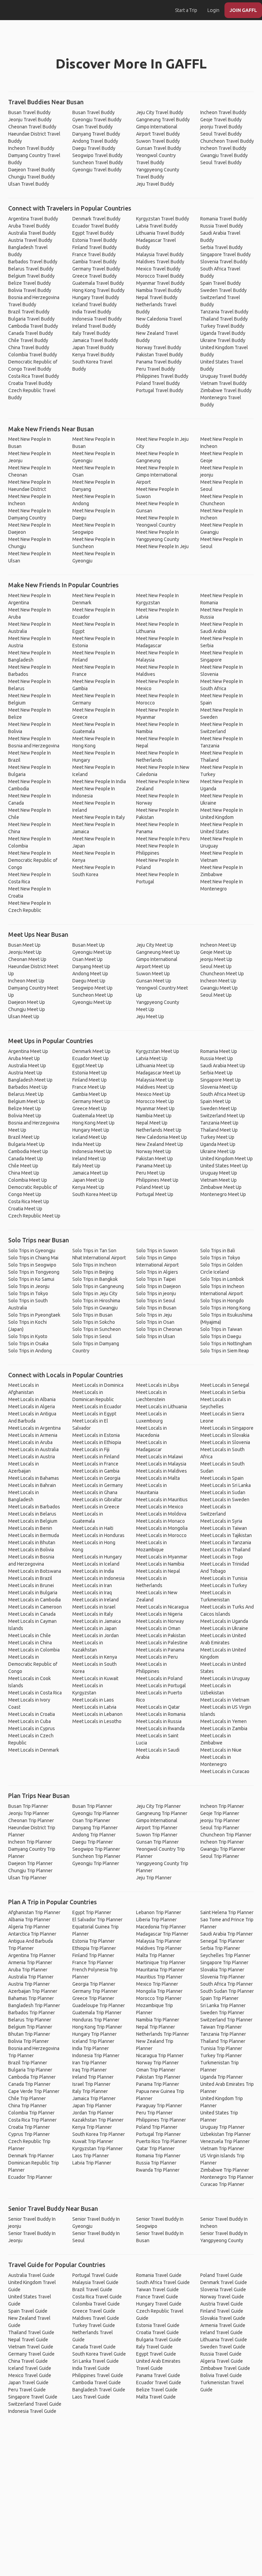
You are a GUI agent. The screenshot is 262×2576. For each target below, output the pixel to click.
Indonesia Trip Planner (96, 2055)
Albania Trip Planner (29, 1920)
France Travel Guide (157, 2297)
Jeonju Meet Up (25, 952)
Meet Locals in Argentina (34, 1428)
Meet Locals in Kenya (95, 1657)
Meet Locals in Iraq (92, 1593)
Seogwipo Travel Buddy (97, 155)
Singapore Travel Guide (33, 2397)
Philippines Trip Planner (161, 2120)
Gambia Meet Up (90, 1094)
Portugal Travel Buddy (160, 390)
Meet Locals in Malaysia (161, 1464)
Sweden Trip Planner (222, 2013)
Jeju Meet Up (150, 1017)
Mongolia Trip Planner (159, 1991)
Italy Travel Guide (154, 2347)
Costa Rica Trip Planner (32, 2120)
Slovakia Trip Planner (222, 1970)
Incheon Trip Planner (30, 1842)
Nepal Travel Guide (28, 2340)
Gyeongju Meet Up (92, 952)
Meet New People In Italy (99, 817)
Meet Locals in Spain (222, 1478)
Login (213, 10)
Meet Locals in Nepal (158, 1571)
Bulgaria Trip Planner (30, 2070)
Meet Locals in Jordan (96, 1635)
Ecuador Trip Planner (30, 2177)
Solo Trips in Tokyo (28, 1293)
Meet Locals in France (95, 1464)
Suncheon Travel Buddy (98, 162)
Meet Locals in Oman (158, 1628)
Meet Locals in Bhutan (32, 1542)
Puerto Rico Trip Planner (162, 2141)
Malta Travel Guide (156, 2397)
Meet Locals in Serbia (223, 1392)
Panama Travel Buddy (159, 362)
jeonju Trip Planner (220, 1820)
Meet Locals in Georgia (96, 1478)
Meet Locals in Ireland (96, 1600)
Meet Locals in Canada (32, 1614)
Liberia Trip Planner (156, 1920)
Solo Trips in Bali (218, 1251)
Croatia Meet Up (25, 1209)
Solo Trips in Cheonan (159, 1329)
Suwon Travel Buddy (158, 141)
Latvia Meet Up (152, 1058)
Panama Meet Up (154, 1166)
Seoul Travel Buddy (221, 134)
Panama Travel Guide (158, 2375)
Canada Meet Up (26, 1159)
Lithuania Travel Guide (224, 2340)
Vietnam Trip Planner (222, 2148)
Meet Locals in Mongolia (162, 1528)
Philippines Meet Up (157, 1180)
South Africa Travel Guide (163, 2282)
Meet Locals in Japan (94, 1628)
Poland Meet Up (153, 1187)
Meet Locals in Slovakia (225, 1435)
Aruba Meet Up (24, 1058)
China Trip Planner (27, 2106)
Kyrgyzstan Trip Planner (98, 2148)
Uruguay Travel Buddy (224, 376)
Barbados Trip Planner (32, 2013)
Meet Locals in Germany (98, 1485)
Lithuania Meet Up (155, 1066)
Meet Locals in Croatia (32, 1714)
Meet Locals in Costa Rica (35, 1693)
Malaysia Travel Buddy (160, 254)
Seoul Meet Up (216, 966)
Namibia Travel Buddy (159, 290)
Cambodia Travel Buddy (33, 326)
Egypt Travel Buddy (93, 233)
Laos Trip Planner (91, 2156)
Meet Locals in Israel (94, 1607)
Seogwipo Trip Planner (96, 1849)
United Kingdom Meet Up (227, 1159)
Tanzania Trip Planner (223, 2034)
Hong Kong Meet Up (93, 1123)
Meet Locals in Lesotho (97, 1721)
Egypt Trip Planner (92, 1912)
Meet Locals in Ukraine (224, 1628)
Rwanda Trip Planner (158, 2170)
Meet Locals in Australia (33, 1449)
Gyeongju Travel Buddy (97, 120)
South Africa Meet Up (223, 1094)
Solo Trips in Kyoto (28, 1336)
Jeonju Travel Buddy (30, 120)
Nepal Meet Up (152, 1123)
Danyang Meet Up (91, 966)
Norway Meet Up (154, 1151)
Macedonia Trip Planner (161, 1927)
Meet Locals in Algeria (32, 1407)
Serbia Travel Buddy (221, 247)
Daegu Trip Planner (93, 1842)
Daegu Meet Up (89, 981)
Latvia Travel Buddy (157, 226)
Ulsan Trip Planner (27, 1878)
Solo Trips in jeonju (156, 1293)
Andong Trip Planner (94, 1835)
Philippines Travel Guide (98, 2375)
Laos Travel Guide (91, 2397)
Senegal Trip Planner (222, 1941)
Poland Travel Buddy (158, 383)
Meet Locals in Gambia (96, 1471)
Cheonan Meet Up (27, 959)
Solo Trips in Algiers (157, 1272)
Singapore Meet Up (221, 1080)
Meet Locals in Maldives (162, 1471)
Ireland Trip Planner (93, 2077)
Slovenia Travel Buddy (224, 262)
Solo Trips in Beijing (93, 1272)
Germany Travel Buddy (96, 269)
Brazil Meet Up (24, 1137)
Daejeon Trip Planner (30, 1863)
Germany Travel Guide (31, 2354)
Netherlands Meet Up (159, 1130)
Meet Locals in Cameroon (35, 1607)
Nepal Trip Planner (156, 2027)
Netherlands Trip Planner (163, 2034)
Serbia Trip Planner (220, 1948)
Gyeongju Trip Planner (96, 1813)
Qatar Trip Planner (155, 2148)
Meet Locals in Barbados (34, 1507)
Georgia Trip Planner (94, 1984)
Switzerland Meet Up (223, 1116)
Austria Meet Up (25, 1073)
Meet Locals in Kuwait (95, 1678)
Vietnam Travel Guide (31, 2347)
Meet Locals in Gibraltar (97, 1500)
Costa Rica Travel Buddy (34, 376)
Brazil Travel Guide (92, 2290)
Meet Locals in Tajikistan (226, 1535)
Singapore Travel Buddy (225, 254)
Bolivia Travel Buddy (30, 290)
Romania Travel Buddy (224, 219)
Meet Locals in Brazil (30, 1578)
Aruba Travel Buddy (29, 226)
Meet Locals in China (30, 1643)
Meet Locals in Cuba (30, 1721)
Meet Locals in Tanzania (226, 1542)
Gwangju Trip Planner (223, 1849)
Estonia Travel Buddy (95, 240)
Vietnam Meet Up (219, 1180)
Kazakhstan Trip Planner (98, 2120)
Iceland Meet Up (90, 1137)
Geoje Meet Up (216, 952)
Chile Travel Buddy (28, 340)
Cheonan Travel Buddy (32, 127)
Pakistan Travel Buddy (159, 355)
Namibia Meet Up (154, 1116)
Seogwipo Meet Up (92, 988)
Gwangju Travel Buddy (224, 155)
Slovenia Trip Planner (223, 1977)
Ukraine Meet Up (218, 1151)
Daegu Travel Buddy (94, 148)
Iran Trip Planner (90, 2063)
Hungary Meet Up (91, 1130)
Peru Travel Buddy (156, 369)
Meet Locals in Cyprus (32, 1728)
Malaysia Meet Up (155, 1080)
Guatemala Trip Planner (97, 2013)
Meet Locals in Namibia (160, 1564)
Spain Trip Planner (219, 1998)
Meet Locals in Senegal (225, 1385)
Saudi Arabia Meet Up (223, 1066)
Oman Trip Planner (156, 2070)
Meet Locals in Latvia (94, 1707)
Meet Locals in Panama (160, 1650)
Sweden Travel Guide (223, 2347)
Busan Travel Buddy (29, 112)
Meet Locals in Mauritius (162, 1500)
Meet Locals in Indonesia (98, 1578)
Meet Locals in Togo (222, 1557)
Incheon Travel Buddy (31, 148)
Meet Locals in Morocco (161, 1535)
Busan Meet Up (24, 945)
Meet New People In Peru (163, 839)
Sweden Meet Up (219, 1108)
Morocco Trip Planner (159, 1998)
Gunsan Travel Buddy (159, 148)
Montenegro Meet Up (223, 1194)
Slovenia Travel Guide (223, 2290)
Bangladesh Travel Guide (99, 2390)
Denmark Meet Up (91, 1051)
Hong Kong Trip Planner (97, 2027)
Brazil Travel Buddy (29, 312)
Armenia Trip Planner (30, 1962)
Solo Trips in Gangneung (98, 1286)
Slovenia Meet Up (219, 1087)
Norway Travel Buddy (159, 347)
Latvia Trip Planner (92, 2163)
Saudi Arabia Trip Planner (227, 1934)
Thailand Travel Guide (31, 2332)
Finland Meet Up (90, 1080)
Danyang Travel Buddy (96, 134)
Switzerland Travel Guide (35, 2404)
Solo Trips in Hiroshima (96, 1301)
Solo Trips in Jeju (154, 1315)
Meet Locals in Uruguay (225, 1678)
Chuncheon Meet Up (222, 974)
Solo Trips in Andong (30, 1351)
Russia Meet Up (217, 1058)
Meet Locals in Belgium (33, 1521)
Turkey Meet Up (217, 1137)
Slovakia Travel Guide (223, 2318)
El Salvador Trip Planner (97, 1920)
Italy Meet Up (86, 1166)
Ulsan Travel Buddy (29, 184)
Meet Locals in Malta (158, 1478)
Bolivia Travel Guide (221, 2375)
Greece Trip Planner (93, 1998)
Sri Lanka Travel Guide (96, 2361)
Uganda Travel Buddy (223, 333)
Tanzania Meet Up (219, 1123)
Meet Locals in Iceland (96, 1564)
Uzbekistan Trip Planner (225, 2134)
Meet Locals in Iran (92, 1585)
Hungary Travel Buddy (96, 297)
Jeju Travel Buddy (155, 184)
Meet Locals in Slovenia (225, 1442)
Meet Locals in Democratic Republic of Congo (33, 1664)
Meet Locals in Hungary (97, 1557)
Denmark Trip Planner (31, 2156)
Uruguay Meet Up (219, 1173)
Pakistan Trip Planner (158, 2077)
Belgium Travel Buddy (31, 276)
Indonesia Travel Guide (32, 2411)
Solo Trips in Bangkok (95, 1279)
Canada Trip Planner (29, 2084)
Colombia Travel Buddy (33, 355)
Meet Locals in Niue (221, 1750)
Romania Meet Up (219, 1051)
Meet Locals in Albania (32, 1399)
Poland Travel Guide (221, 2275)
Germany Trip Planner (95, 1991)
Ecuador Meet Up (91, 1058)
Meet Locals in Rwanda (160, 1728)
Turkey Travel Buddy (222, 326)
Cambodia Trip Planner (32, 2077)
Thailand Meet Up (219, 1130)
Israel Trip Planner (91, 2084)
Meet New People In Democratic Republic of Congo (33, 860)
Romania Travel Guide (159, 2275)
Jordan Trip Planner (93, 2113)
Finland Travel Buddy (94, 247)
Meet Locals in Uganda (224, 1621)
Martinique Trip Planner (161, 1962)
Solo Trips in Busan (92, 1315)
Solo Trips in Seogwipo (32, 1265)
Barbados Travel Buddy (33, 262)
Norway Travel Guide (222, 2297)
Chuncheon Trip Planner (226, 1835)
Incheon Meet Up (26, 981)
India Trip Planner (91, 2048)
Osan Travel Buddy (92, 127)
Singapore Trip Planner (224, 1962)
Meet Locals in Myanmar (162, 1557)
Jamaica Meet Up (90, 1173)
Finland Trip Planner (93, 1955)
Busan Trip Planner (28, 1806)
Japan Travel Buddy (93, 347)
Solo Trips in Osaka (28, 1344)
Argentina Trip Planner (32, 1955)
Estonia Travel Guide (158, 2325)
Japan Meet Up (88, 1180)
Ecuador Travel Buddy (96, 226)
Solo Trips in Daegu (221, 1336)
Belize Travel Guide (157, 2390)
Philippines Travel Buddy (162, 376)
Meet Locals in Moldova (161, 1514)
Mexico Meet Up (153, 1094)
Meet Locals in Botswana (35, 1571)
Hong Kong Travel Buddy (98, 290)
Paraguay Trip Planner (159, 2106)
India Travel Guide (91, 2368)
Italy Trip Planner (90, 2091)
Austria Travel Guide (222, 2304)
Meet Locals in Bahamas (34, 1478)
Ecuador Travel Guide (159, 2383)
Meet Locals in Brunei (31, 1585)
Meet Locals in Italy (93, 1614)
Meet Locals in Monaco (161, 1521)
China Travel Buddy (29, 347)
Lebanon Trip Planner (159, 1912)
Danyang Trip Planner (95, 1828)
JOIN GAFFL (243, 10)
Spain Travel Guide (28, 2311)
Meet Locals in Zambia (224, 1728)
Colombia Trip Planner (31, 2113)
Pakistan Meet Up (155, 1159)
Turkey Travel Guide (94, 2325)
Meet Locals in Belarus (32, 1514)
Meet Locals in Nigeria (159, 1614)
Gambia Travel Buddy (94, 262)
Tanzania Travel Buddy (224, 312)
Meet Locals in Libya (157, 1385)
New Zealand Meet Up (160, 1144)
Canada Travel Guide (94, 2347)
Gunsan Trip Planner (157, 1842)
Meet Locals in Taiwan (224, 1528)
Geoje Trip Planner (220, 1813)
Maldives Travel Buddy (160, 262)
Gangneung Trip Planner (162, 1813)
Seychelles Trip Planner (225, 1955)
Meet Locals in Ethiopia (97, 1442)
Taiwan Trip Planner (221, 2027)
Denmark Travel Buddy (96, 219)
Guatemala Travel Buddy (98, 283)
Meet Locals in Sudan (223, 1492)
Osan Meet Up (88, 959)
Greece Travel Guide (94, 2311)
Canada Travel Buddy (31, 333)
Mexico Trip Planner (157, 1984)
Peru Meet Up (151, 1173)
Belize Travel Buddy (30, 283)
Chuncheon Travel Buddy (227, 141)
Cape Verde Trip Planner (34, 2091)
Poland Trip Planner (157, 2127)
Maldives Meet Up (155, 1087)
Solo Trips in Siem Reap (225, 1351)
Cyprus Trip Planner (29, 2134)
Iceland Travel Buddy (94, 305)
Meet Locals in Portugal (161, 1686)
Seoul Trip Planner (220, 1828)
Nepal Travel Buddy (157, 297)
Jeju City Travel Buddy (160, 112)
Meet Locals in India (93, 1571)
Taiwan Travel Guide (157, 2290)
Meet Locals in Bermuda (34, 1535)
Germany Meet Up (91, 1101)
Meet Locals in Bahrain (32, 1485)
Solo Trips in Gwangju (95, 1308)
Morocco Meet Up (155, 1101)
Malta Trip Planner (155, 1955)
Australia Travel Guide (31, 2275)
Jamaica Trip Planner (94, 2098)
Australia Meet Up (27, 1066)
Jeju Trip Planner (154, 1878)
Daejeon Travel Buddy (32, 170)
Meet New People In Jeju (162, 546)
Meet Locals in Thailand (225, 1550)
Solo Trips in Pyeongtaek (34, 1315)
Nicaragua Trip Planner (160, 2055)
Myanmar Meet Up (155, 1108)
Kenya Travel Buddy (93, 355)
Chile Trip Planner (27, 2098)
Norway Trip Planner (157, 2063)
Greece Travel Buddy (94, 276)
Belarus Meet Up (26, 1094)
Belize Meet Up (25, 1108)
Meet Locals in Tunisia (224, 1578)
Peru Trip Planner (154, 2113)
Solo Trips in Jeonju (29, 1286)
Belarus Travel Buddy (31, 269)
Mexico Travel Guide (30, 2375)
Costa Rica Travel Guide (97, 2297)
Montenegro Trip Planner (227, 2177)
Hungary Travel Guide (159, 2304)
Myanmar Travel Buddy (160, 283)
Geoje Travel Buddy (221, 120)
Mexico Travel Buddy (158, 269)
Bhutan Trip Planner (29, 2034)
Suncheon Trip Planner (96, 1856)
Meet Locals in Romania (161, 1714)
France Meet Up (89, 1087)
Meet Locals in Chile (30, 1635)
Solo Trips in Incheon (94, 1265)
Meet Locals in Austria (32, 1457)
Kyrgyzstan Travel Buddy (163, 219)
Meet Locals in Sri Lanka (225, 1485)
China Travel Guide (28, 2361)
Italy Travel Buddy (91, 333)
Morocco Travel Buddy (160, 276)
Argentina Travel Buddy (33, 219)
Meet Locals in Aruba (30, 1442)
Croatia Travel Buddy (30, 383)
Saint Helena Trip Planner (227, 1912)
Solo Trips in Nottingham (226, 1344)
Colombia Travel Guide (96, 2304)
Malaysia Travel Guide (95, 2282)
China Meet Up (24, 1173)
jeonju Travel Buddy (221, 127)
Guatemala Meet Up (93, 1116)
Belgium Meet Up (26, 1101)
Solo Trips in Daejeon (158, 1286)
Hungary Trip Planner (94, 2034)
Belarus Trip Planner (30, 2020)
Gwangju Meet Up (219, 988)
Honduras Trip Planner (96, 2020)
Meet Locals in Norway (160, 1621)
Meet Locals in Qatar (158, 1707)
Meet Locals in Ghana (95, 1492)
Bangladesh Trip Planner (34, 2005)
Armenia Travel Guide (223, 2325)
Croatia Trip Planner (29, 2127)
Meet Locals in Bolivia (31, 1550)
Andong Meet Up (90, 974)
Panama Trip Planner (158, 2084)
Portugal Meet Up (155, 1194)
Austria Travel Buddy (30, 240)
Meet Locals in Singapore (227, 1428)
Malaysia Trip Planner (159, 1941)
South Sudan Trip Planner (227, 1991)
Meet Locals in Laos (93, 1700)
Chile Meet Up (23, 1166)
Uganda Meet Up (218, 1144)
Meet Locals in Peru (157, 1657)
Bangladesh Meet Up (30, 1080)
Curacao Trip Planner (222, 2184)
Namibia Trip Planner (158, 2020)
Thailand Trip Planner (223, 2041)
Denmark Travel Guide (224, 2282)
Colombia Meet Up (28, 1180)
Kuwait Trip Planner (93, 2141)
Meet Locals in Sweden (225, 1500)
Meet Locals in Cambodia (34, 1600)
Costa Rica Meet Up (29, 1201)
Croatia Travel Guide (157, 2332)
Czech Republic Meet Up (34, 1216)
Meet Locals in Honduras (98, 1535)
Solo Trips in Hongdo (222, 1301)
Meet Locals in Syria (221, 1521)
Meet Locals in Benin (30, 1528)
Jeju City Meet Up (155, 945)
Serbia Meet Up (216, 1073)
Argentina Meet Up (28, 1051)
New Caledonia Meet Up (162, 1137)
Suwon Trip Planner (157, 1835)
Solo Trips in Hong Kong (225, 1308)
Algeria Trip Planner (29, 1927)
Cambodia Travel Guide (97, 2383)
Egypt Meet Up (88, 1066)
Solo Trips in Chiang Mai (33, 1258)
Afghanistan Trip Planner (34, 1912)
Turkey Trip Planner (221, 2055)
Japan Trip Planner (92, 2106)
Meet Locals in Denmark (34, 1750)
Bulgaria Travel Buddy (31, 319)
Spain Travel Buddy (221, 283)
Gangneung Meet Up (158, 952)
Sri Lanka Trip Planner (223, 2005)
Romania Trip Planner (158, 2156)
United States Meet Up (224, 1166)
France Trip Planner (93, 1962)
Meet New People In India (99, 781)
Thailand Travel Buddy (224, 319)
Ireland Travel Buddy (94, 326)
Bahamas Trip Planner (31, 1998)
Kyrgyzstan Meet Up (158, 1051)
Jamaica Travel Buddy (95, 340)
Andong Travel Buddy (95, 141)
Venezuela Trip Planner (225, 2141)
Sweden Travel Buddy (223, 290)
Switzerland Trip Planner (226, 2020)
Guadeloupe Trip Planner (99, 2005)
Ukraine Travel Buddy (223, 340)
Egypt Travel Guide (156, 2354)
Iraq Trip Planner (90, 2070)
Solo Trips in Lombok (222, 1279)
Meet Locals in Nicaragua (162, 1607)
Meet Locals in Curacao (225, 1771)
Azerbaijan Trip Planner (33, 1991)
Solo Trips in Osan (155, 1322)
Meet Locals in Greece (96, 1507)
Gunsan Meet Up (154, 981)
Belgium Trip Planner (30, 2027)
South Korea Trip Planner (99, 2134)
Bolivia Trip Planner (28, 2041)
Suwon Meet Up (153, 974)
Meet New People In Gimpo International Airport (157, 475)
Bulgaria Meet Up (26, 1144)
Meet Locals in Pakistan (161, 1635)
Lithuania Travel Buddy (160, 233)
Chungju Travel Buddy (32, 177)
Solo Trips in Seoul (92, 1336)
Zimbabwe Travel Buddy (226, 390)
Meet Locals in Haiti (93, 1528)
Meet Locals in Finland (96, 1457)
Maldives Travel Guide (96, 2318)
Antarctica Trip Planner (32, 1934)
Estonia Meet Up (90, 1073)
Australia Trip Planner (31, 1977)
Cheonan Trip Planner (31, 1820)
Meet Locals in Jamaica (97, 1621)
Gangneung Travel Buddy (163, 120)
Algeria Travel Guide (222, 2361)
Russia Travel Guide (221, 2354)
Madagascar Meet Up (158, 1073)
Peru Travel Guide (27, 2390)
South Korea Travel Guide (99, 2354)
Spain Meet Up (216, 1101)
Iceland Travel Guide (30, 2368)
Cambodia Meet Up (28, 1151)
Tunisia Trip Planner (221, 2048)
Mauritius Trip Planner (159, 1977)
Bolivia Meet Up (25, 1116)
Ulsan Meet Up (24, 1017)
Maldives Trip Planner (159, 1948)
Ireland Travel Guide (221, 2332)
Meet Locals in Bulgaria (33, 1593)
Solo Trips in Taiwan (221, 1329)
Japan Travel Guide (28, 2383)
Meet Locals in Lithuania (162, 1407)
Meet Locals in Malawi (159, 1457)
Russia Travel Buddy (222, 226)
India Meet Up (87, 1144)
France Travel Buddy (94, 254)
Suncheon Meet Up (93, 995)
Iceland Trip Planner (93, 2041)
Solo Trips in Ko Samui (31, 1279)
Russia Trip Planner (156, 2163)
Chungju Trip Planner (30, 1871)
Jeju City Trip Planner (158, 1806)
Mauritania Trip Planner (161, 1970)
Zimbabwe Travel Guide (225, 2368)
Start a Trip (186, 10)
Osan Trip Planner (91, 1820)
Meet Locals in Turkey (224, 1585)
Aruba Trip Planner (28, 1970)
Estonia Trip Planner (93, 1941)
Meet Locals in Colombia (34, 1650)
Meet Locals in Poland (159, 1678)
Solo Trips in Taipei (156, 1279)
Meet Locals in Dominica (98, 1385)
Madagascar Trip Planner (162, 1934)
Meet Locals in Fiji (91, 1449)
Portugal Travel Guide (95, 2275)
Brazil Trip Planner (28, 2063)
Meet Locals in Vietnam (225, 1700)
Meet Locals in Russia (159, 1721)
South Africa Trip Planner (227, 1984)
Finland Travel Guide (222, 2311)
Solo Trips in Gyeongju (32, 1251)
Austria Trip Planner (29, 1984)
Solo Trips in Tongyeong (34, 1272)
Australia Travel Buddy (32, 233)
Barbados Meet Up (28, 1087)
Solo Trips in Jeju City (95, 1293)
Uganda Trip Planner (222, 2077)
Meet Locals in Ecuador (97, 1407)
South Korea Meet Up (95, 1194)
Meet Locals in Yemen (223, 1721)
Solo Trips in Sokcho (94, 1322)
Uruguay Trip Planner (222, 2127)
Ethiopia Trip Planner (94, 1948)
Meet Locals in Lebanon (97, 1714)
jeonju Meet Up (216, 959)
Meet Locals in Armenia (33, 1435)
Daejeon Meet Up (27, 1002)
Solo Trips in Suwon (157, 1251)
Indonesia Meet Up (92, 1151)
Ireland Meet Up (89, 1159)
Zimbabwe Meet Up (221, 1187)
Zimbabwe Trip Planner (225, 2170)
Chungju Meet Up (27, 1009)
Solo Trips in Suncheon (97, 1329)
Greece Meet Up (90, 1108)
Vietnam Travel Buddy (223, 383)
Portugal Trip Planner (158, 2134)
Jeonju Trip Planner (29, 1813)
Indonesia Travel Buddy (97, 319)
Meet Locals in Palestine (162, 1643)
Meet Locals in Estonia (96, 1435)
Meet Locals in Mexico (160, 1507)
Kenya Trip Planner (92, 2127)
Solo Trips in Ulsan (156, 1336)
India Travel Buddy (92, 312)
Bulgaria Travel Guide (159, 2340)
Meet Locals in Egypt (94, 1414)
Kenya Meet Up (88, 1187)
